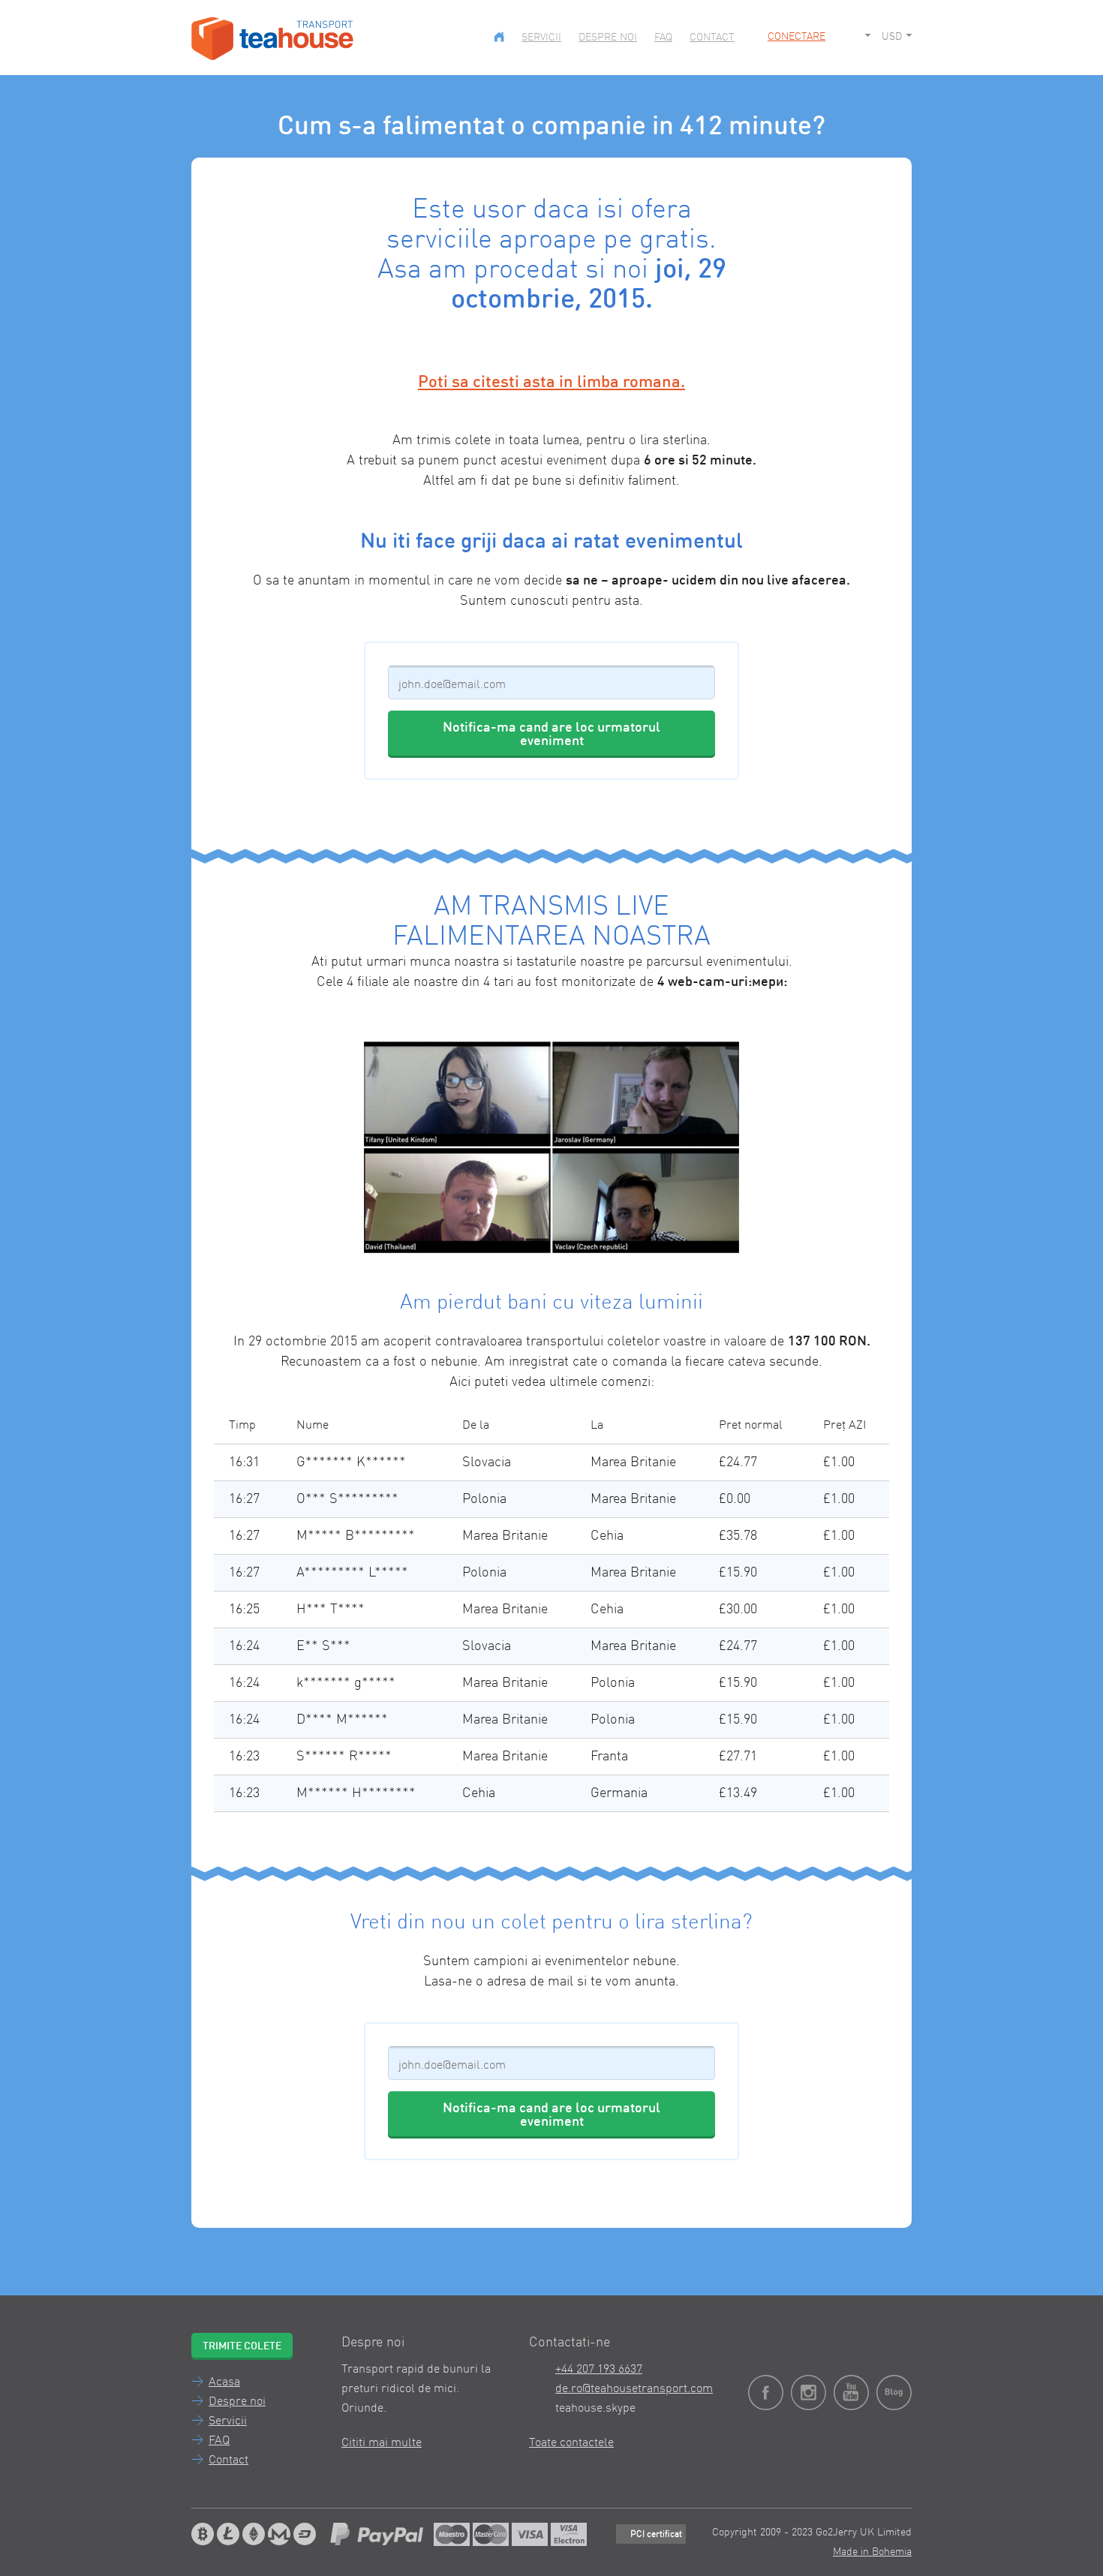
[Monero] (279, 2534)
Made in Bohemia (872, 2552)
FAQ (663, 38)
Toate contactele (571, 2443)
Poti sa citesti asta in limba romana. (551, 383)
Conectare (796, 37)
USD (892, 37)
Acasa (224, 2382)
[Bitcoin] (203, 2534)
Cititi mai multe (382, 2443)
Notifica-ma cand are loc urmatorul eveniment (551, 735)
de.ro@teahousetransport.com (634, 2389)
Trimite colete (242, 2346)
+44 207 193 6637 (599, 2370)
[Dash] (305, 2534)
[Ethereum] (254, 2534)
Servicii (541, 38)
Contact (712, 38)
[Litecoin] (228, 2534)
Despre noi (608, 38)
